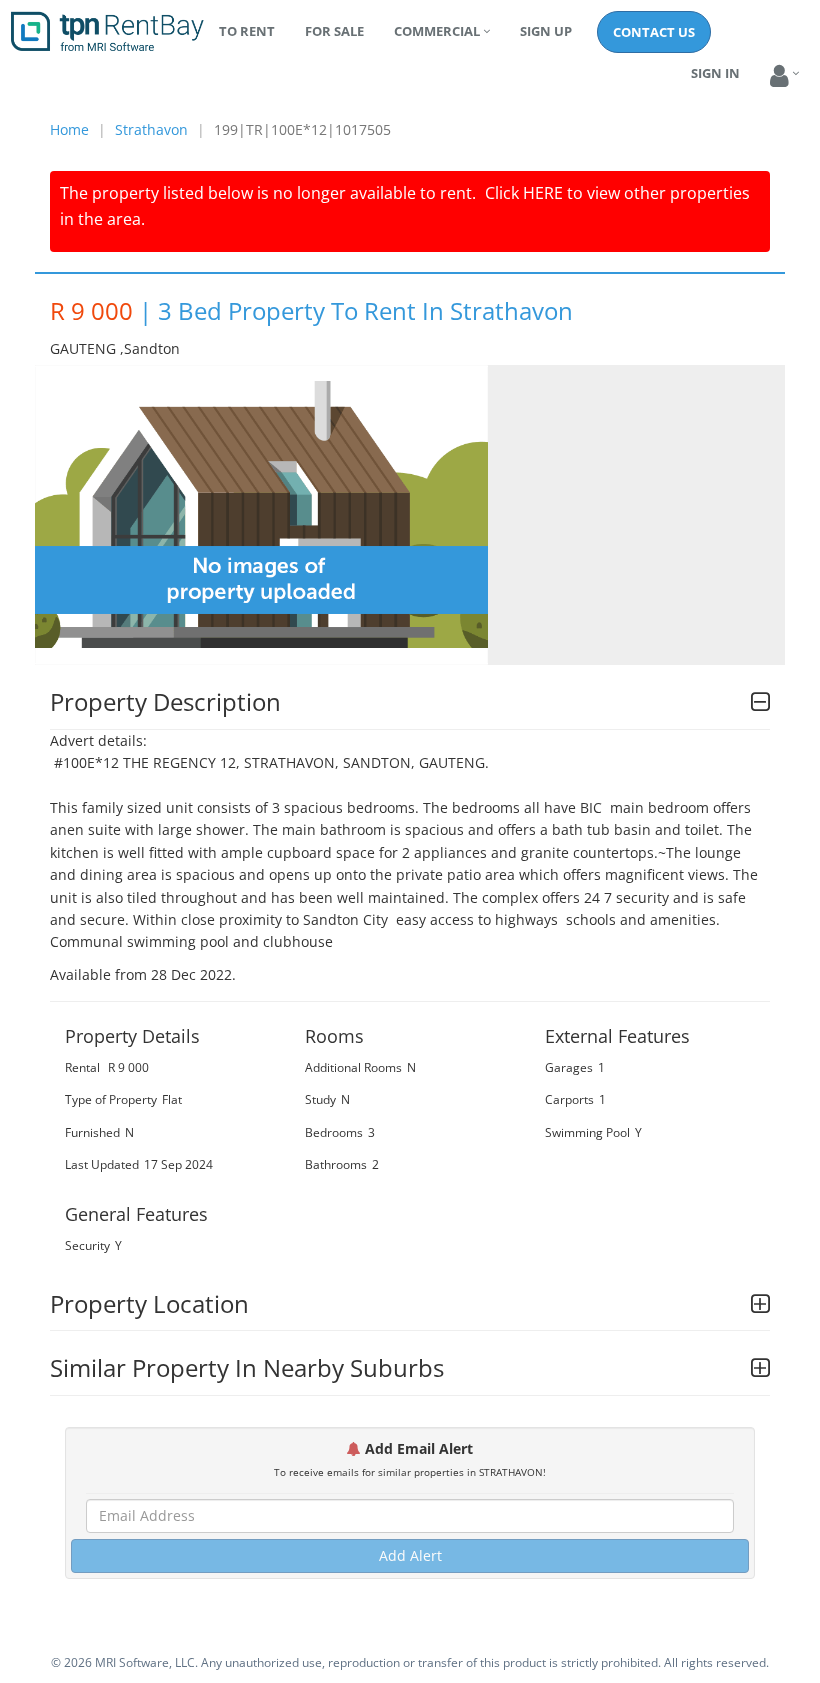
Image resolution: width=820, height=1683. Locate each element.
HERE (543, 193)
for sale (334, 31)
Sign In (715, 73)
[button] (779, 76)
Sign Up (546, 31)
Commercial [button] (437, 31)
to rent (247, 31)
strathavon (151, 129)
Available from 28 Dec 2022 (141, 974)
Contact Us (654, 32)
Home (69, 129)
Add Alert (410, 1555)
